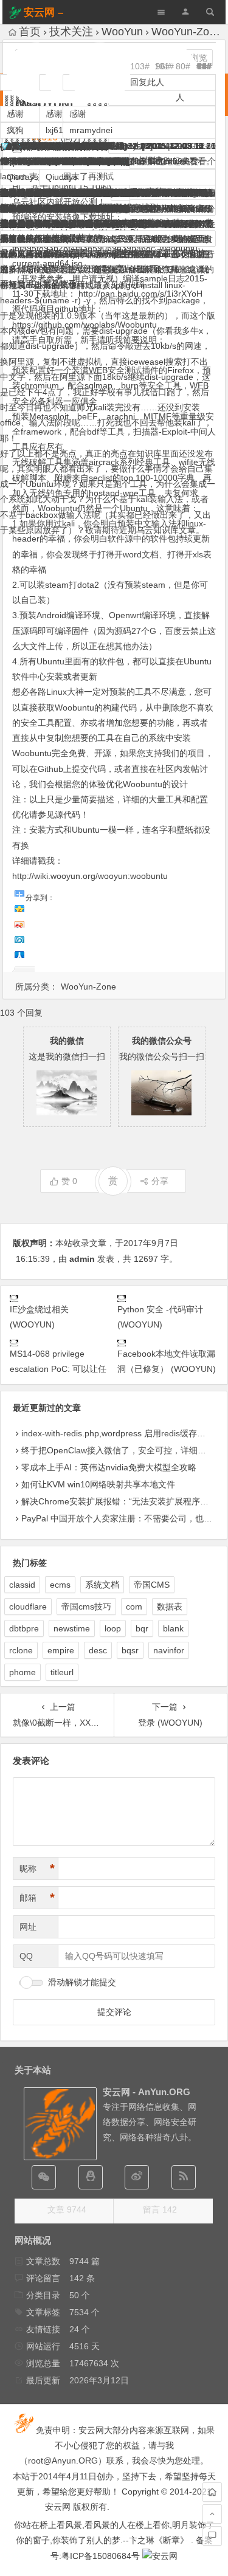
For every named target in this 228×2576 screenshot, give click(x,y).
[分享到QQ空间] (19, 907)
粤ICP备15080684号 (101, 2556)
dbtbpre (24, 1628)
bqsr (130, 1650)
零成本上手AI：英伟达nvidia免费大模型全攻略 (109, 1467)
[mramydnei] (139, 43)
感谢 (78, 114)
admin (82, 1259)
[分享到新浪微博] (19, 923)
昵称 (37, 1868)
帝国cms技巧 (86, 1607)
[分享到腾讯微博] (19, 938)
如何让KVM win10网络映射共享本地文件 (98, 1484)
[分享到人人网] (19, 953)
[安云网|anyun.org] (160, 2556)
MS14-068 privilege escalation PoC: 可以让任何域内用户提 (58, 1369)
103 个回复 (21, 1013)
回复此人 (147, 82)
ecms (60, 1585)
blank (173, 1628)
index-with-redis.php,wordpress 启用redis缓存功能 (118, 1433)
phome (22, 1672)
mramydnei (91, 130)
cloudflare (28, 1607)
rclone (21, 1650)
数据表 (170, 1607)
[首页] (212, 2492)
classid (22, 1585)
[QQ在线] (91, 2177)
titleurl (62, 1672)
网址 (28, 1927)
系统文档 (102, 1585)
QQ (26, 1956)
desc (98, 1650)
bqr (142, 1628)
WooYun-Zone (88, 987)
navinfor (169, 1650)
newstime (72, 1628)
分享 (160, 1181)
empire (61, 1650)
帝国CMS (152, 1585)
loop (113, 1628)
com (134, 1607)
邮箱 (37, 1898)
